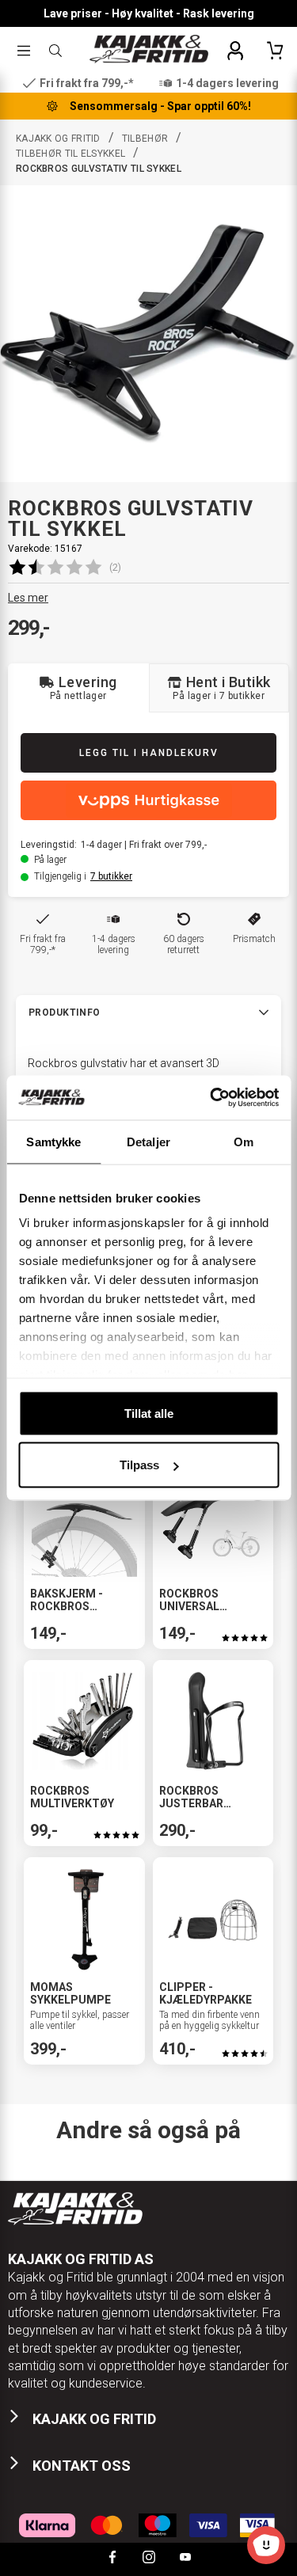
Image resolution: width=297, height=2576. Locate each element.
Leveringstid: (49, 845)
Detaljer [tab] (148, 1141)
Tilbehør (145, 139)
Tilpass (139, 1465)
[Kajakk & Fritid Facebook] (112, 2559)
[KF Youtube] (185, 2559)
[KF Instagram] (149, 2559)
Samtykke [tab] (53, 1141)
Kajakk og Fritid (58, 139)
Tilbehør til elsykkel (70, 154)
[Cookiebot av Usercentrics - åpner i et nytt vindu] (211, 1098)
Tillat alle (149, 1413)
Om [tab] (244, 1141)
